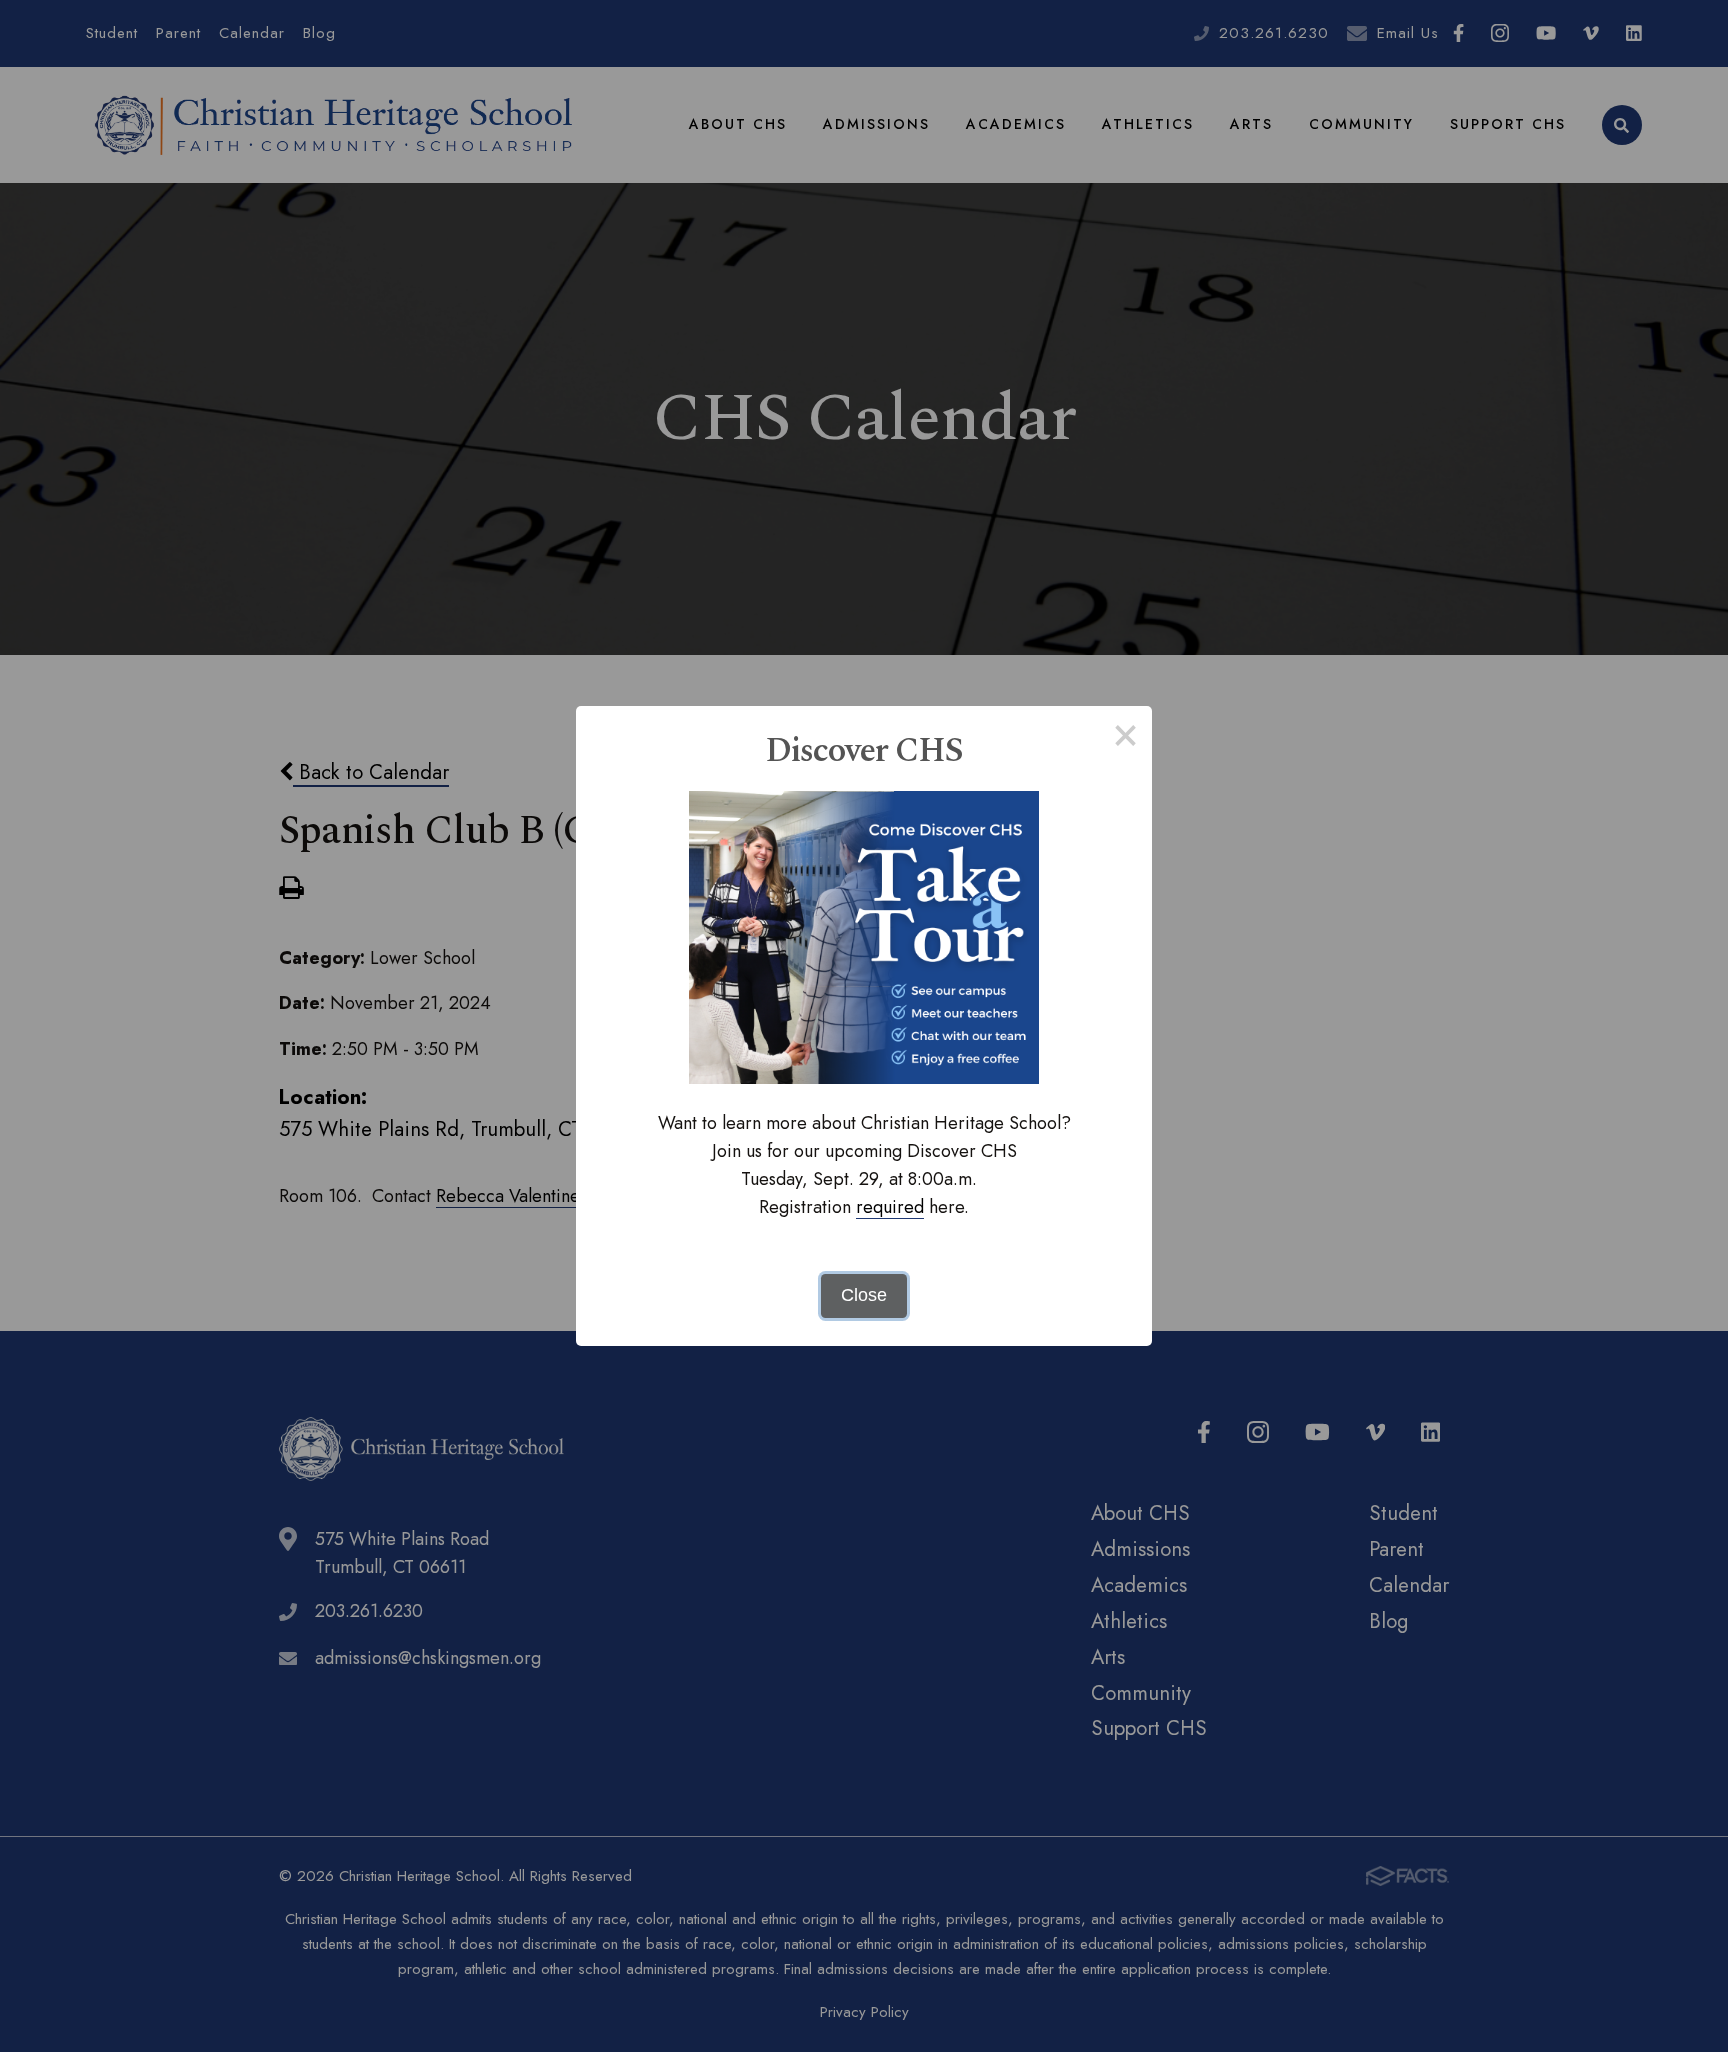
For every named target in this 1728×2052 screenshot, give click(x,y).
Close (864, 1295)
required (890, 1207)
